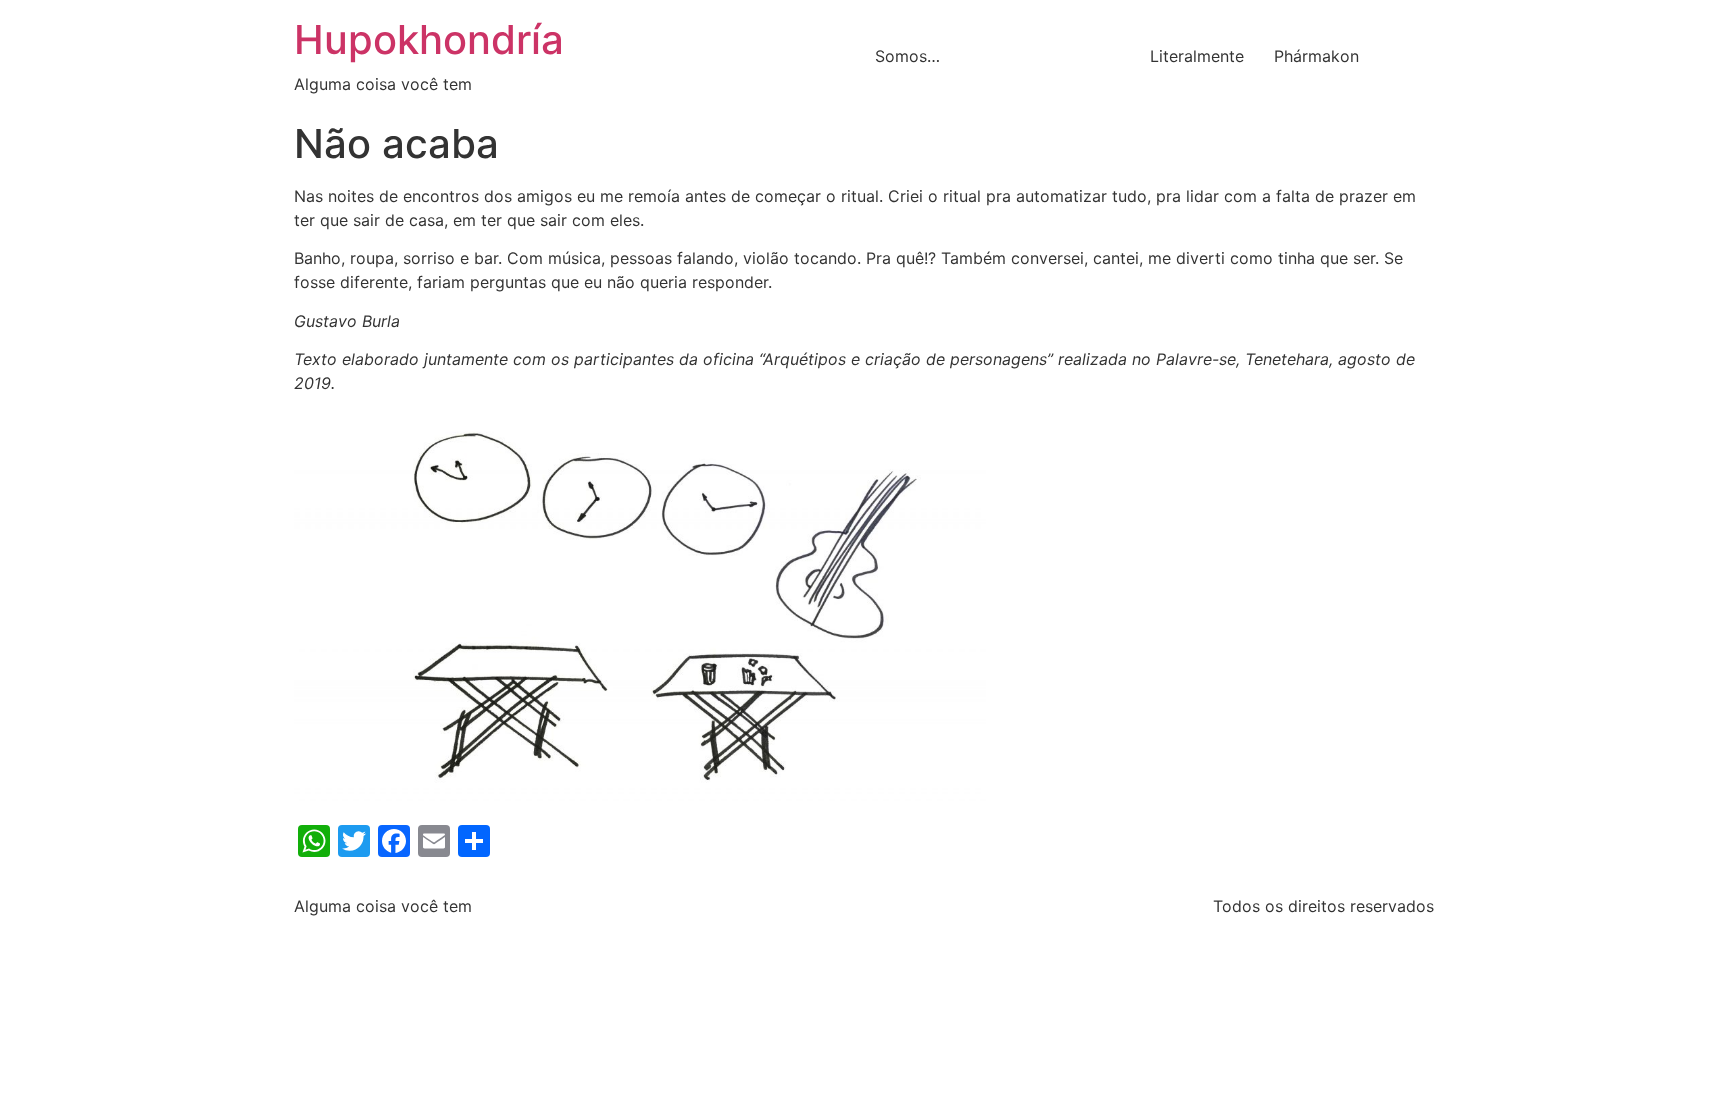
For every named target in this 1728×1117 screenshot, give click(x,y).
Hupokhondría (429, 39)
